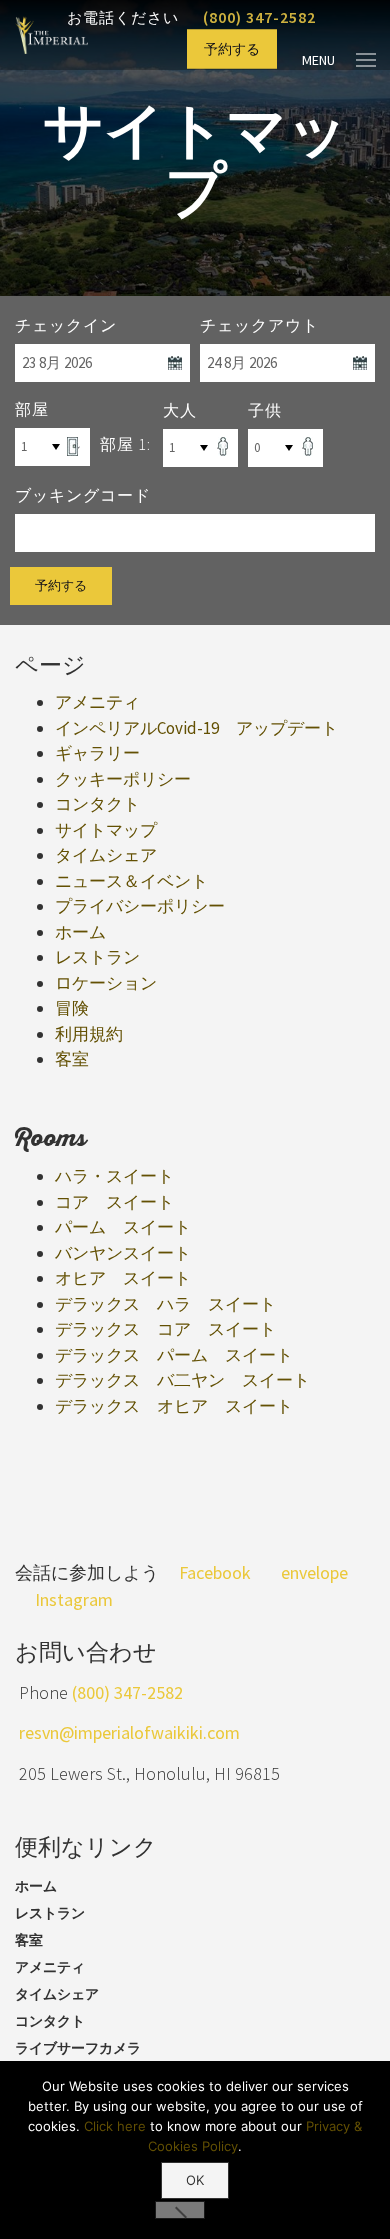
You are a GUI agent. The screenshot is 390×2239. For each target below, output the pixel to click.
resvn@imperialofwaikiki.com (129, 1732)
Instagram (74, 1599)
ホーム (80, 932)
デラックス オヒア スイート (174, 1406)
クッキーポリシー (123, 779)
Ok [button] (195, 2180)
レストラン (97, 957)
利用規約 (89, 1034)
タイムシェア (106, 855)
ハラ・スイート (114, 1176)
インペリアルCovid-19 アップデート (196, 728)
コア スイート (114, 1202)
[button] (180, 2210)
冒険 (72, 1008)
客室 (72, 1059)
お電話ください (172, 17)
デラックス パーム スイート (174, 1355)
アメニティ (97, 702)
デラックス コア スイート (165, 1329)
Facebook (215, 1572)
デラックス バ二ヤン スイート (182, 1380)
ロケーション (106, 983)
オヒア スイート (123, 1278)
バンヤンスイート (123, 1253)
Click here (115, 2126)
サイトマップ (106, 830)
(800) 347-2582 (259, 17)
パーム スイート (123, 1227)
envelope (314, 1572)
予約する (232, 49)
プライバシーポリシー (140, 906)
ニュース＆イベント (131, 881)
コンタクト (97, 804)
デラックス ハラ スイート (165, 1304)
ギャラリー (97, 753)
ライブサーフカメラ (78, 2048)
